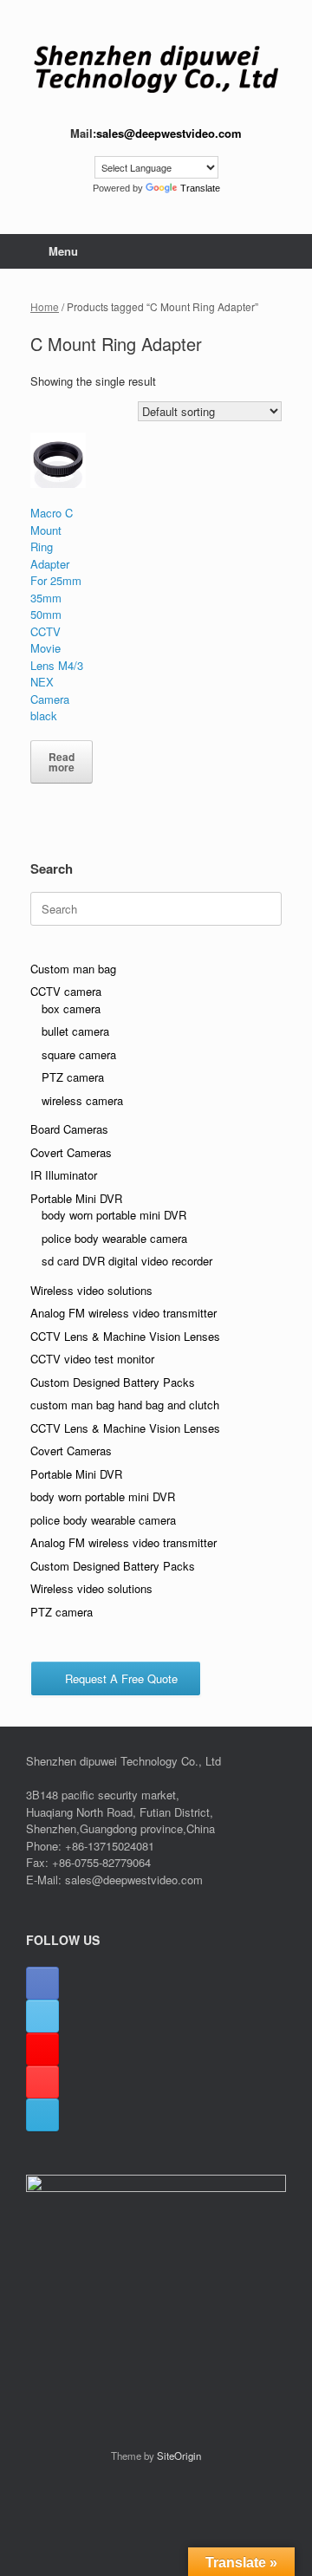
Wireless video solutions (91, 1290)
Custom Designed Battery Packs (113, 1382)
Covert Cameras (71, 1152)
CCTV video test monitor (92, 1359)
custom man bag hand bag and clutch (125, 1405)
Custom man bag (73, 969)
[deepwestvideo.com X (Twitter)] (42, 2016)
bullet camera (75, 1031)
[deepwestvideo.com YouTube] (42, 2082)
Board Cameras (69, 1129)
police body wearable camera (114, 1238)
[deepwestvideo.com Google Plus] (42, 2049)
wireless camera (82, 1100)
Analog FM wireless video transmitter (123, 1313)
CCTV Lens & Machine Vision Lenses (125, 1336)
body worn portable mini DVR (114, 1215)
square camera (79, 1054)
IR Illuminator (64, 1175)
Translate (200, 188)
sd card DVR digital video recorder (127, 1261)
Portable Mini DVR (76, 1198)
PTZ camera (73, 1077)
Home (45, 306)
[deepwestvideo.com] (156, 69)
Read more (62, 762)
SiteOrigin (179, 2456)
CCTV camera (66, 991)
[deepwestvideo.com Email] (42, 2115)
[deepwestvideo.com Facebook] (42, 1983)
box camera (71, 1008)
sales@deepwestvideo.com (169, 133)
